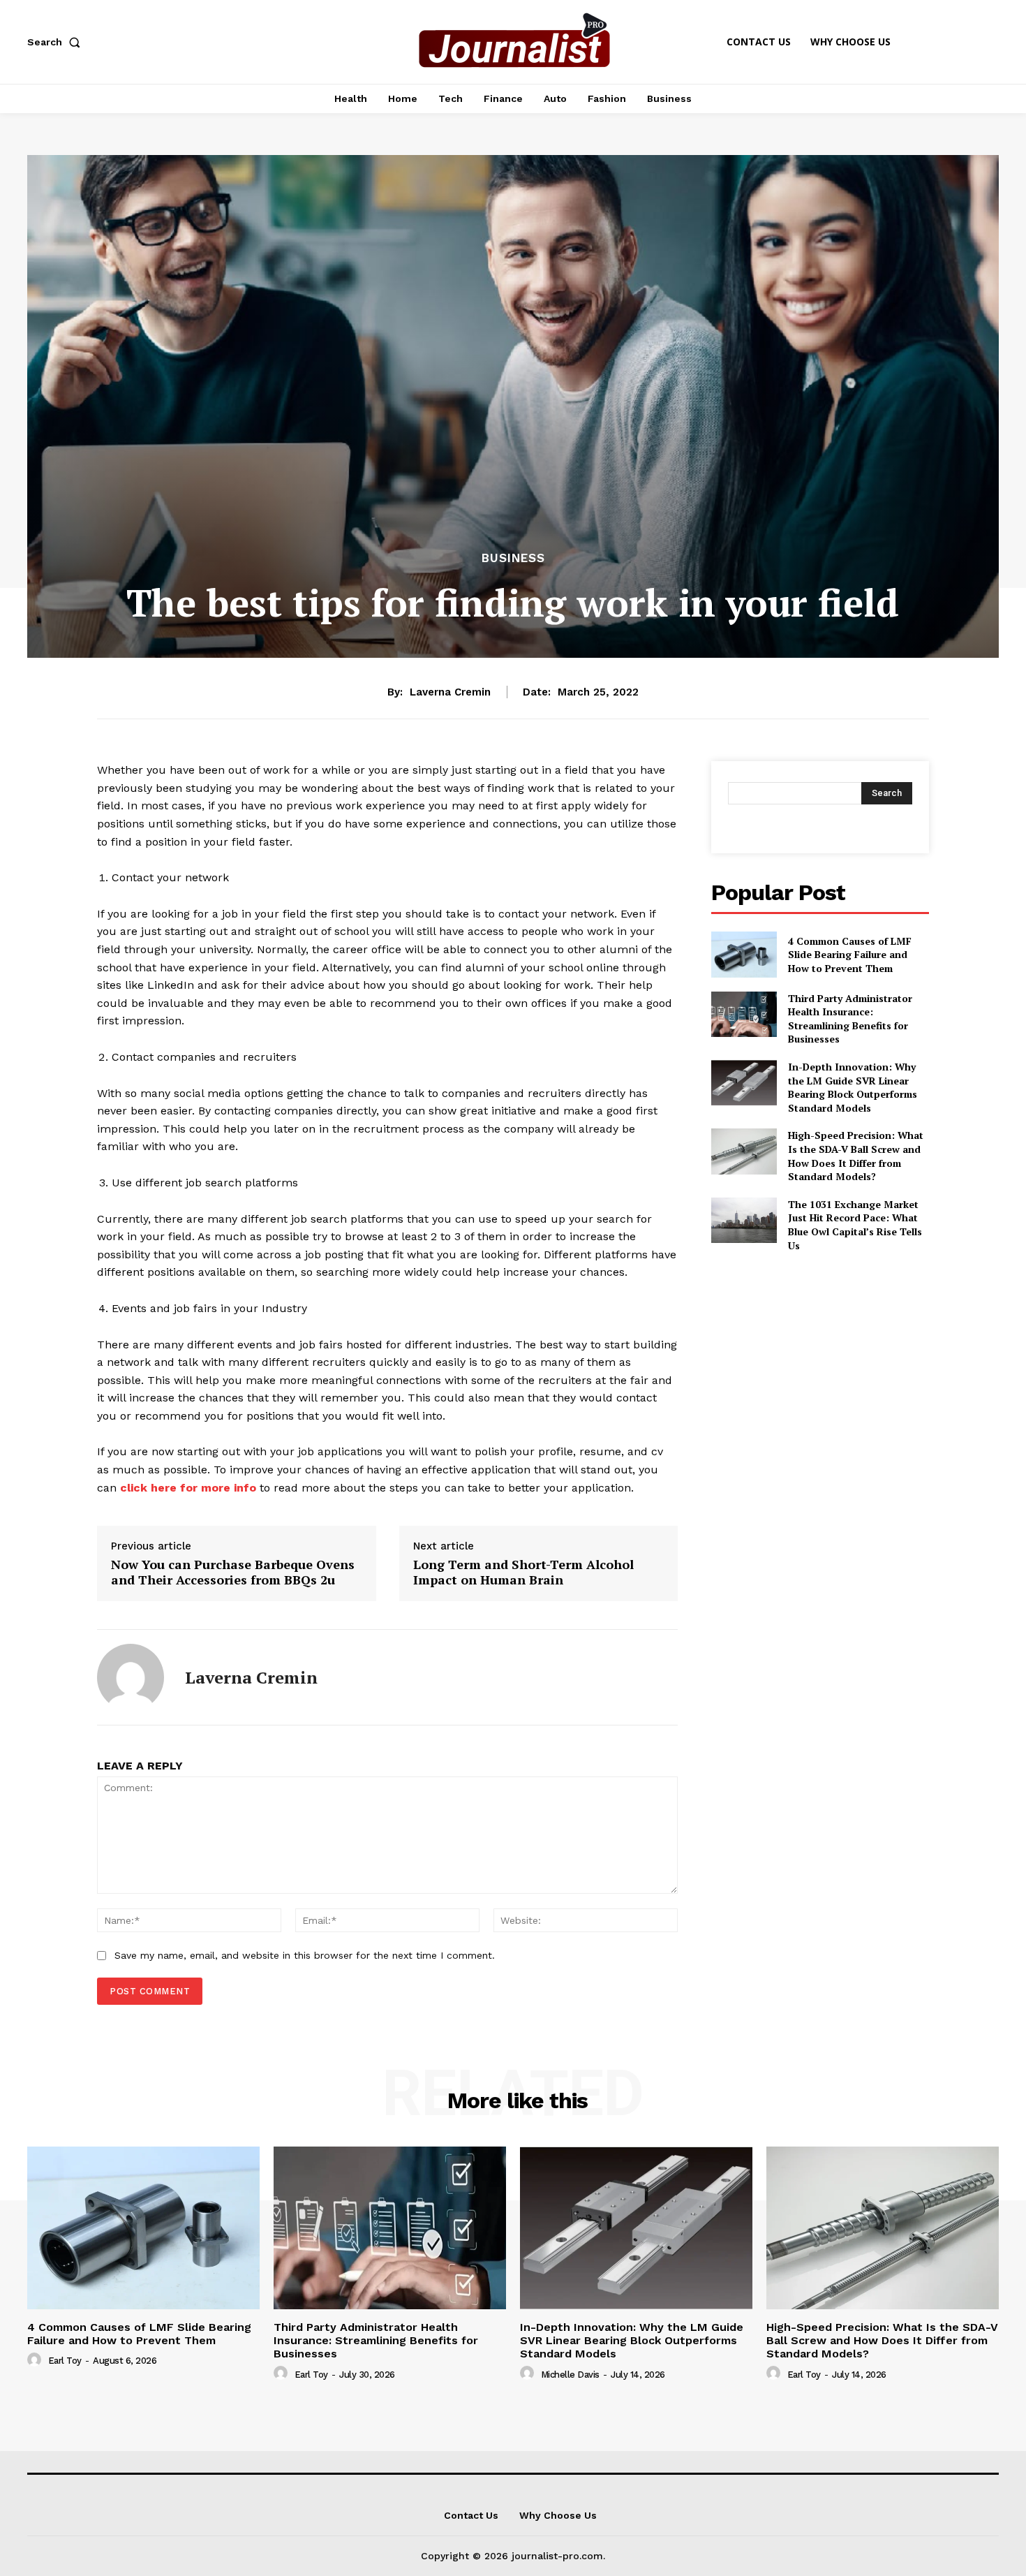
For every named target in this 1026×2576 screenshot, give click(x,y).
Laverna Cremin (450, 692)
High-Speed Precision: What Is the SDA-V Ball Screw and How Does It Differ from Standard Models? (856, 1156)
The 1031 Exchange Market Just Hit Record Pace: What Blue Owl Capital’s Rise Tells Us (855, 1225)
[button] (57, 42)
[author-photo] (36, 2360)
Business (513, 558)
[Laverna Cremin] (131, 1677)
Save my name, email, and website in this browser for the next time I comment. (305, 1955)
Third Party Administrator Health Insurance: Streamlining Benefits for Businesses (850, 1019)
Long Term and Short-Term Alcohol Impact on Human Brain (523, 1572)
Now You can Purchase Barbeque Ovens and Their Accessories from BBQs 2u (233, 1572)
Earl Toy (65, 2361)
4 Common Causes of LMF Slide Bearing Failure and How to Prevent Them (850, 955)
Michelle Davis (570, 2375)
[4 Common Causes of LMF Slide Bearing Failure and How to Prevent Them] (744, 954)
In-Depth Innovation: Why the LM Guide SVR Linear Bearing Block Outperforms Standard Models (853, 1087)
